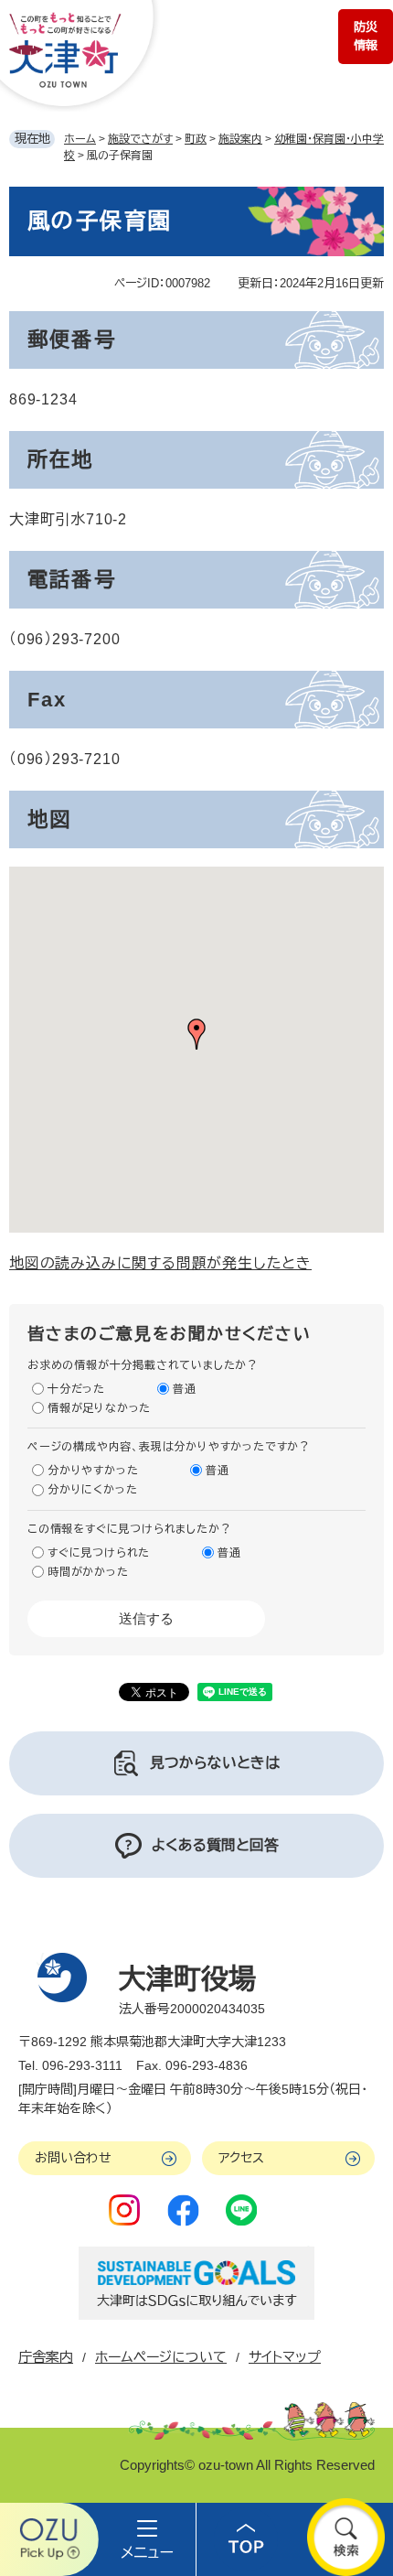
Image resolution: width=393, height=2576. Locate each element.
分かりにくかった (92, 1490)
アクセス (241, 2158)
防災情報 (366, 36)
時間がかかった (88, 1572)
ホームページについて (161, 2357)
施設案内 (240, 139)
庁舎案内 (46, 2357)
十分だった (76, 1389)
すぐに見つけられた (99, 1553)
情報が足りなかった (99, 1408)
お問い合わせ (73, 2158)
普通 (185, 1389)
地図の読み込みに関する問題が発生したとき (160, 1263)
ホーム (80, 139)
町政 (196, 139)
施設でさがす (140, 139)
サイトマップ (285, 2357)
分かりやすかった (93, 1471)
